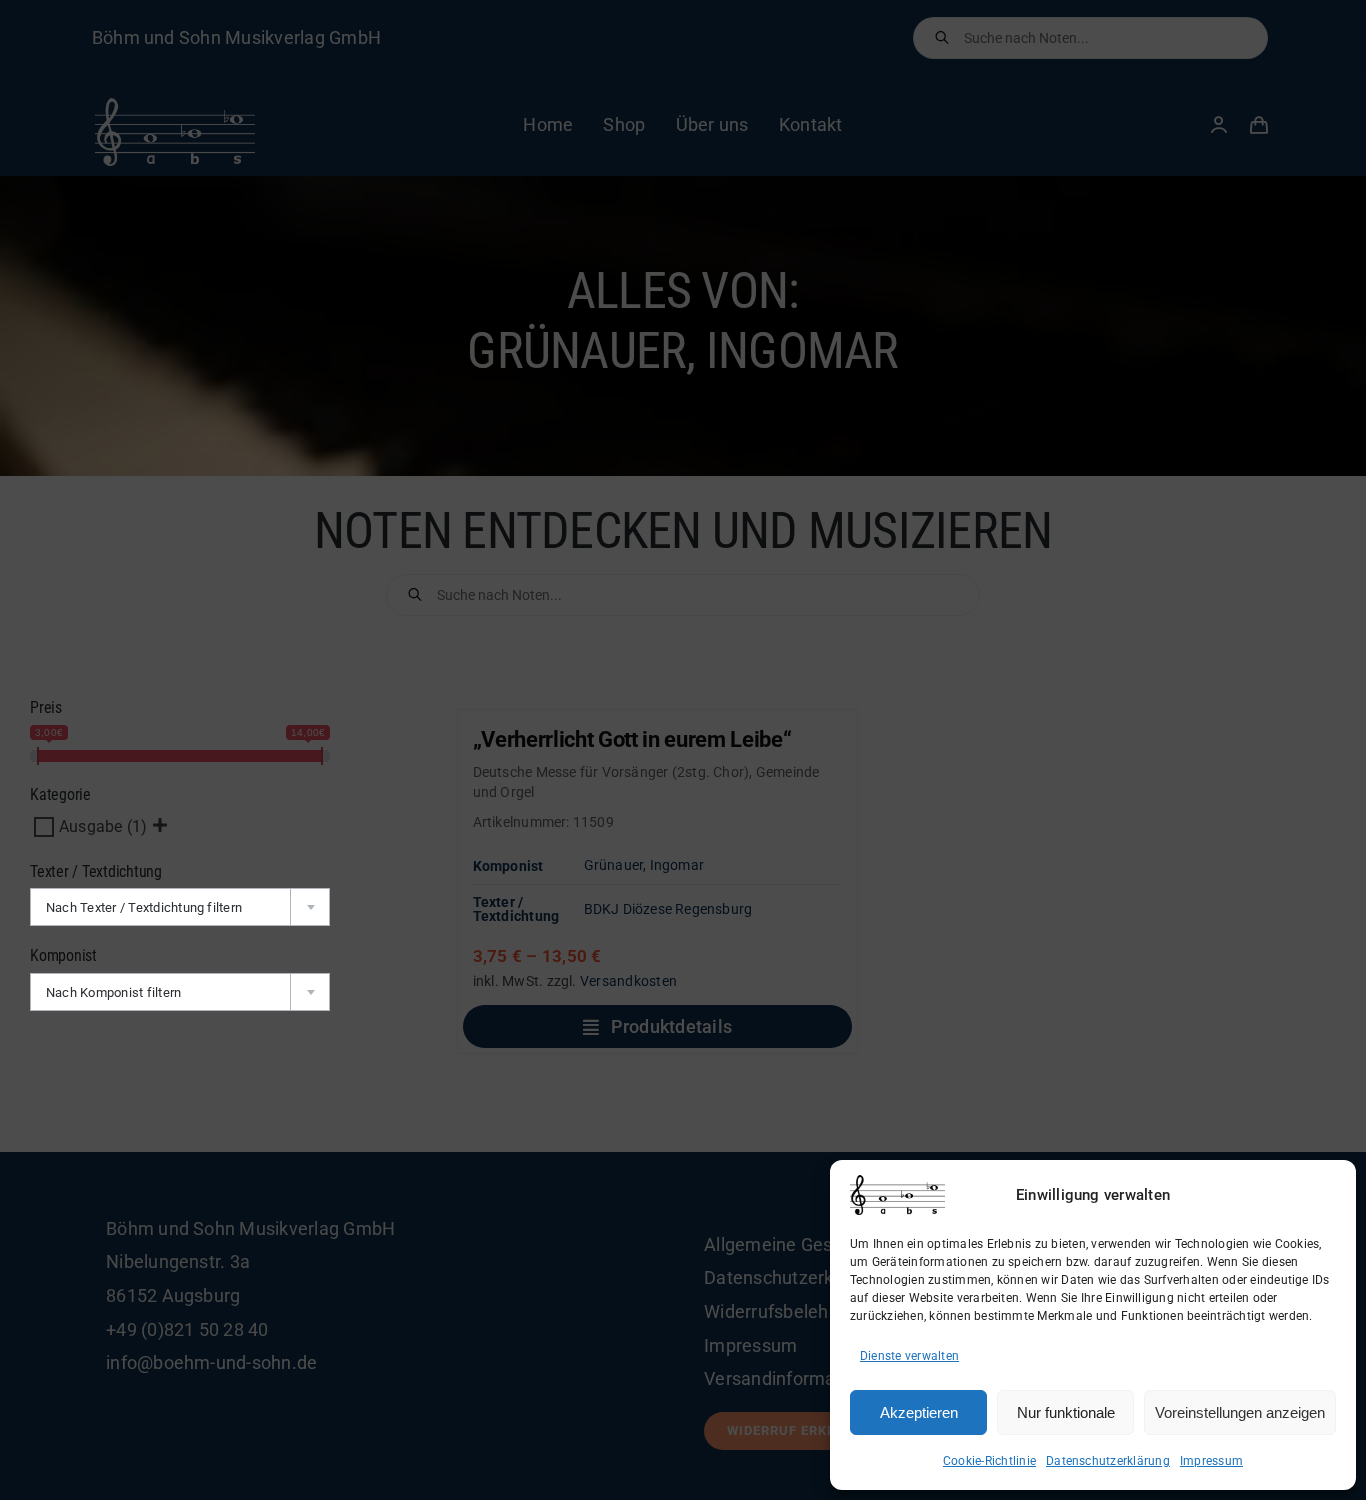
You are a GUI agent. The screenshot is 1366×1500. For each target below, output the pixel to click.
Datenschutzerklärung (1108, 1461)
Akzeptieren (919, 1412)
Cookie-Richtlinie (989, 1461)
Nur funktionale (1066, 1412)
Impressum (1211, 1461)
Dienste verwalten (909, 1356)
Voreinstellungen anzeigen (1240, 1412)
